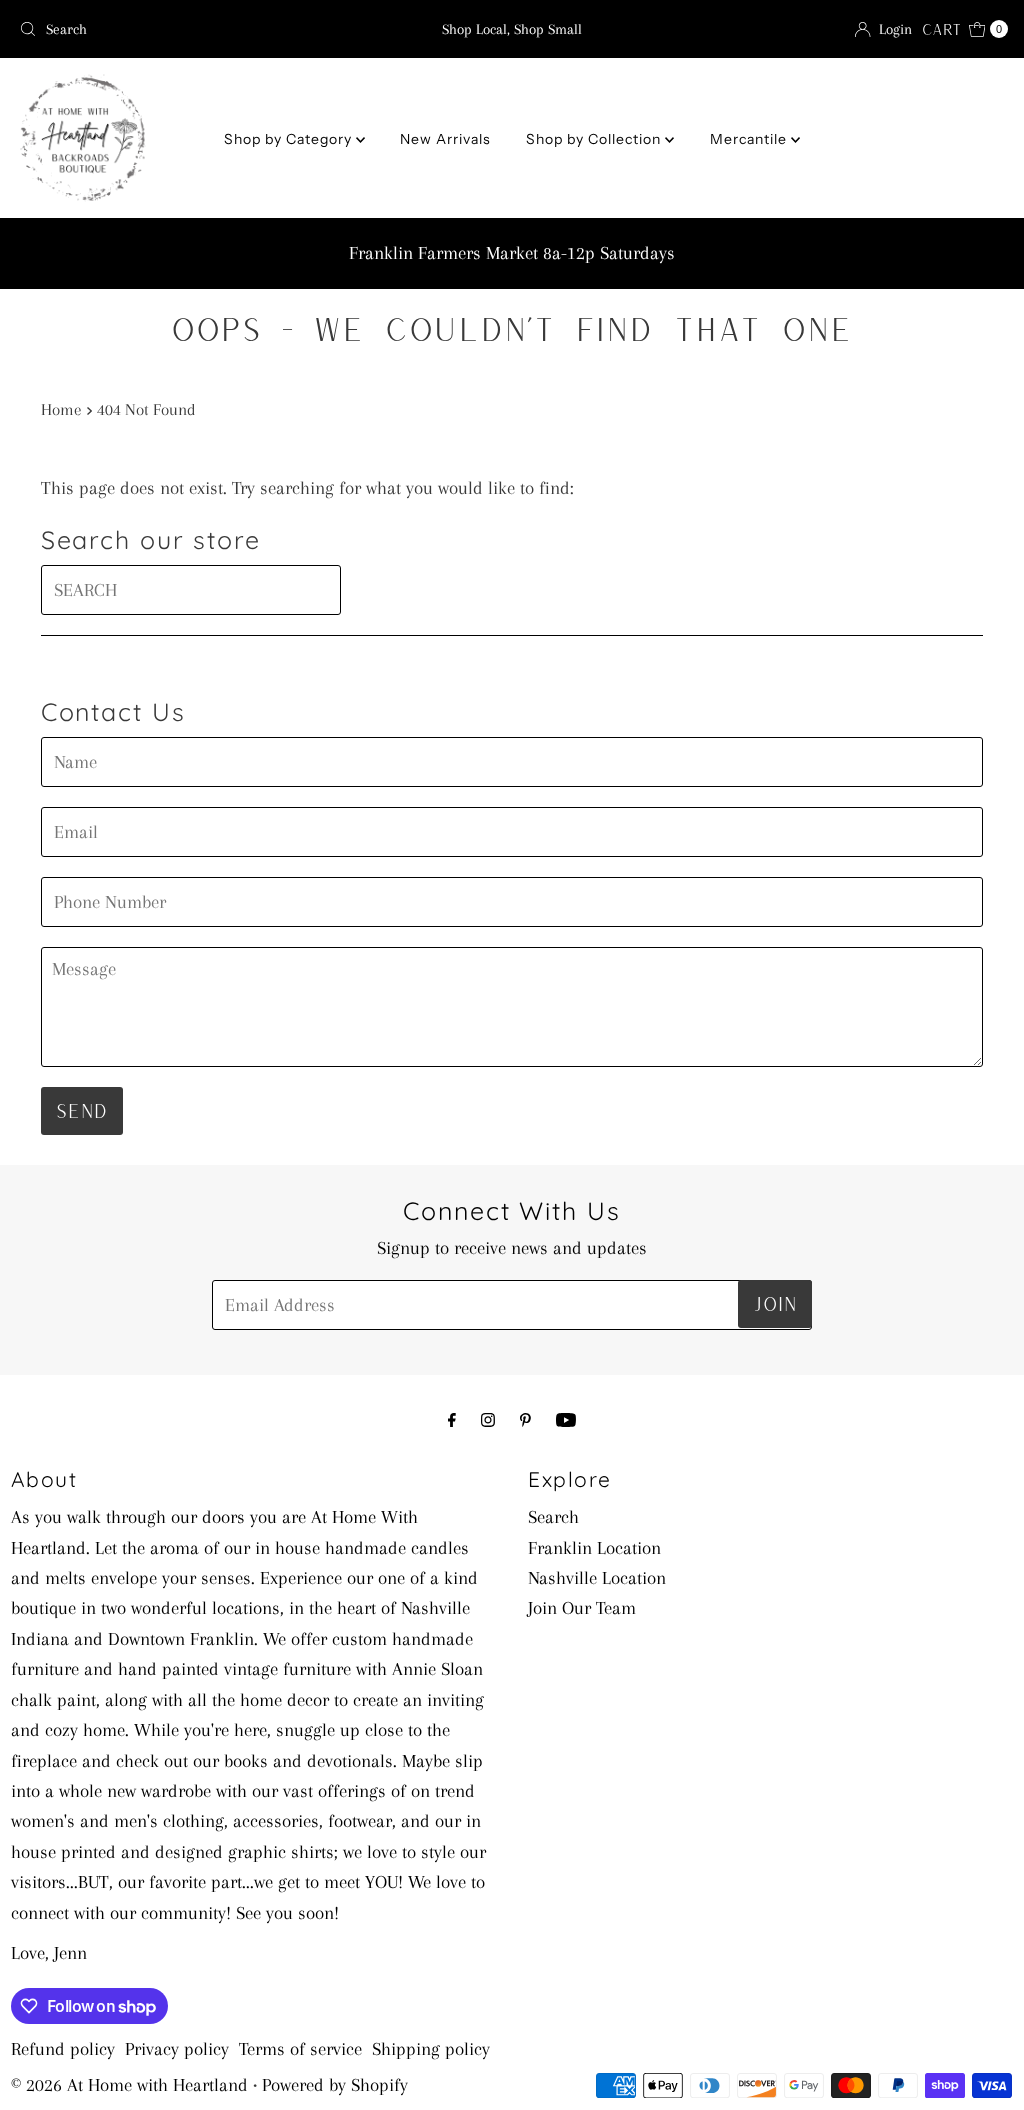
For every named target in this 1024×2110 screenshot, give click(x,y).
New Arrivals (445, 139)
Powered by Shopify (335, 2085)
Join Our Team (582, 1608)
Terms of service (300, 2049)
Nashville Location (597, 1578)
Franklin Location (594, 1548)
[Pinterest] (525, 1420)
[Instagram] (488, 1420)
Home (61, 409)
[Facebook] (452, 1420)
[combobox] (173, 29)
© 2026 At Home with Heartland (129, 2085)
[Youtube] (566, 1420)
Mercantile (750, 139)
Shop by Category (290, 139)
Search (553, 1517)
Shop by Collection (595, 139)
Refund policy (63, 2049)
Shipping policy (431, 2049)
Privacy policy (177, 2049)
